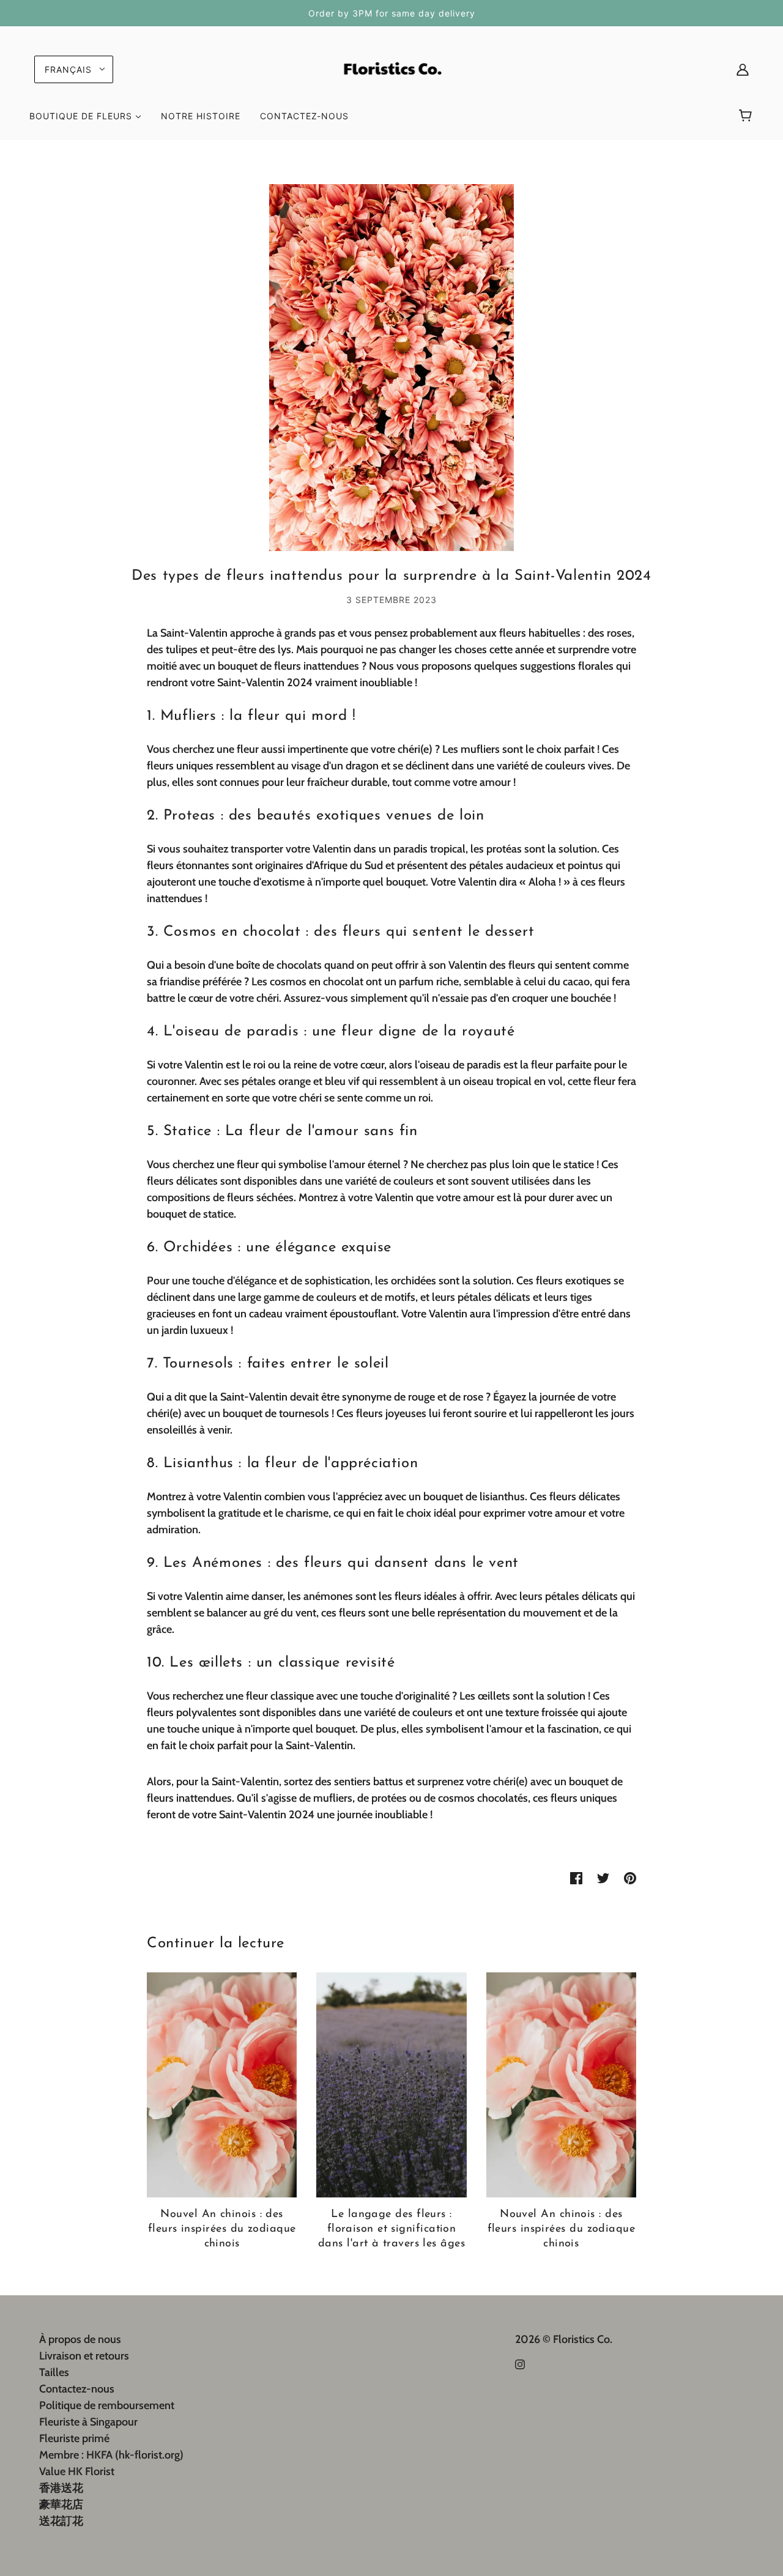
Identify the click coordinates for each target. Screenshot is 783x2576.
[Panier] (747, 116)
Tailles (54, 2372)
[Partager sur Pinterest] (630, 1877)
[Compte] (743, 69)
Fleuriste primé (74, 2438)
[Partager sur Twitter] (603, 1877)
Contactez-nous (77, 2389)
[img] (520, 2363)
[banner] (391, 68)
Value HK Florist (77, 2471)
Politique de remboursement (107, 2405)
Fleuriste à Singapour (88, 2422)
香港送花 (61, 2488)
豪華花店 (61, 2504)
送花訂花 (61, 2521)
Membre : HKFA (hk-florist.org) (111, 2455)
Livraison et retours (84, 2356)
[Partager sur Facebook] (576, 1877)
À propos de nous (80, 2339)
